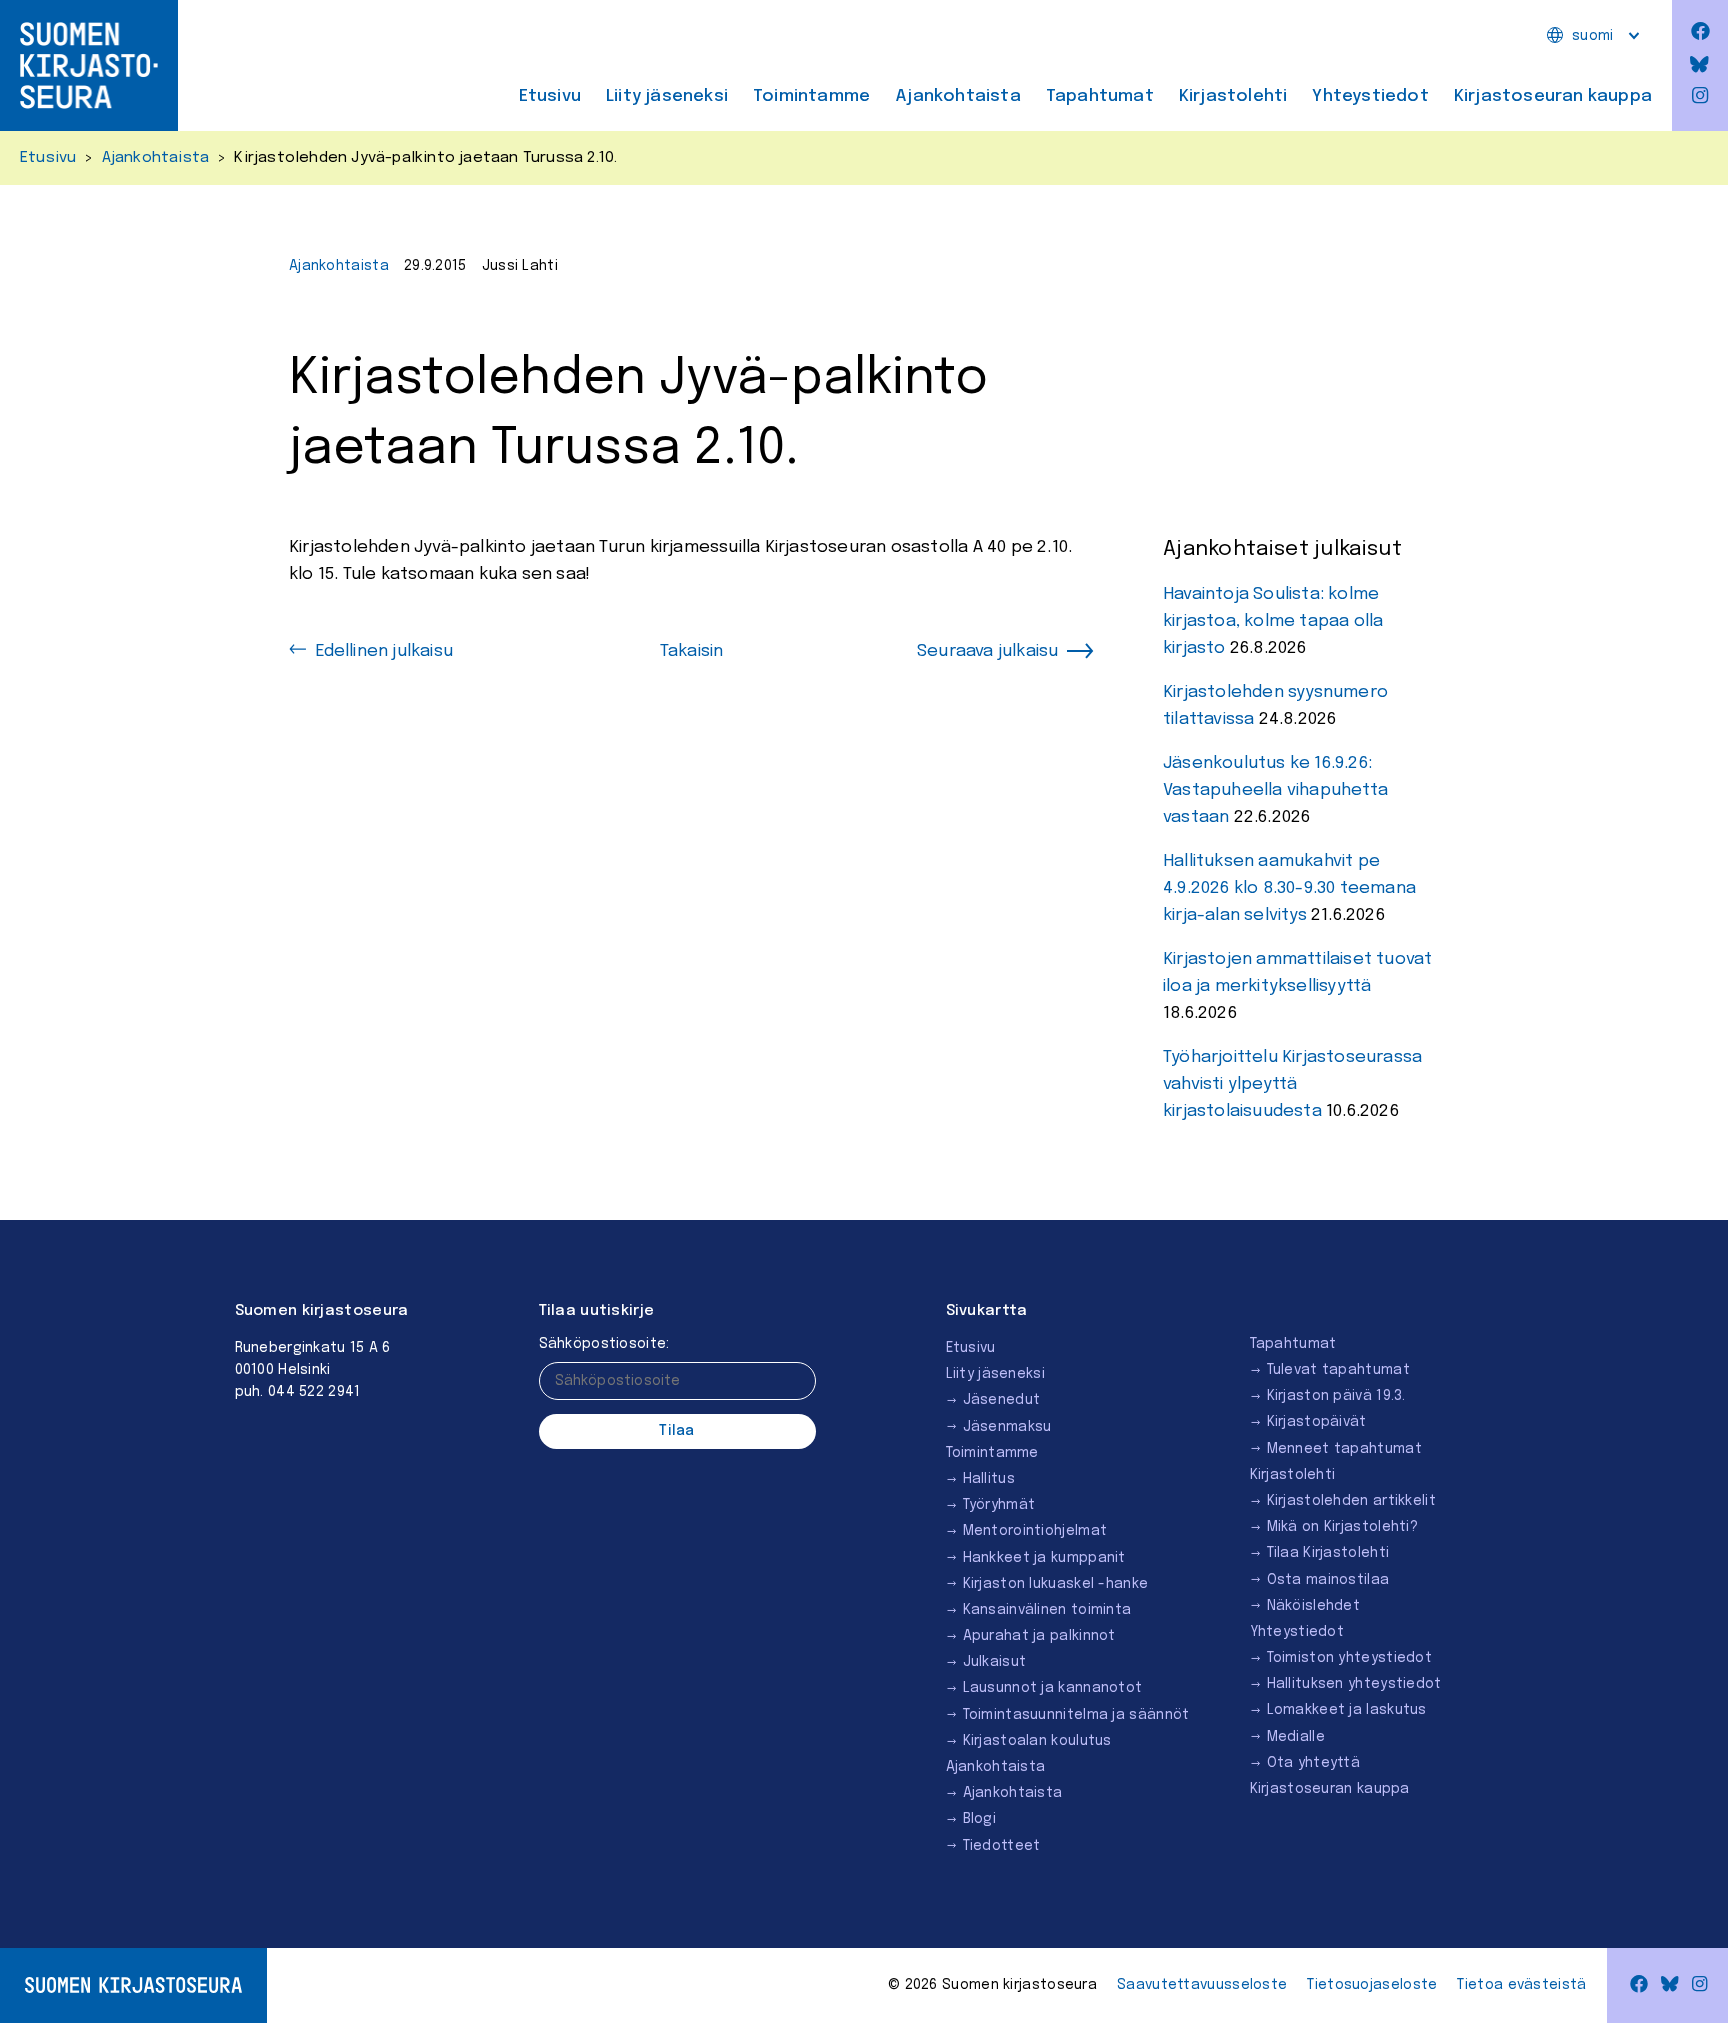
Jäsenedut (1002, 1400)
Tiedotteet (1002, 1846)
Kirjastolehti (1233, 96)
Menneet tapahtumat (1344, 1449)
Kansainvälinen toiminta (1047, 1610)
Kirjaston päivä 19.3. (1336, 1396)
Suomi (1593, 36)
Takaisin (692, 651)
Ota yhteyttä (1314, 1763)
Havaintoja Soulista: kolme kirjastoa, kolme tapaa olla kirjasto (1273, 621)
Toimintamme (811, 96)
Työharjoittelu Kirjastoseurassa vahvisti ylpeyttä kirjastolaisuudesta (1292, 1084)
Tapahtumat (1100, 96)
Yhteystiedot (1370, 96)
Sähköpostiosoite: (604, 1344)
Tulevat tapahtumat (1338, 1370)
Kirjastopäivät (1317, 1422)
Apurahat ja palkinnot (1039, 1636)
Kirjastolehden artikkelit (1352, 1501)
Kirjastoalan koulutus (1037, 1741)
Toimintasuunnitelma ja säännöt (1076, 1715)
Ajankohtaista (958, 96)
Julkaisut (995, 1662)
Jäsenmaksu (1007, 1427)
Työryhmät (999, 1505)
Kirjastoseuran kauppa (1553, 96)
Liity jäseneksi (667, 96)
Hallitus (989, 1479)
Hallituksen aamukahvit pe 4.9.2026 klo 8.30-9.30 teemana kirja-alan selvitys (1289, 888)
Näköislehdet (1314, 1606)
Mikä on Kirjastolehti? (1343, 1527)
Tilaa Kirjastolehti (1328, 1553)
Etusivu (550, 96)
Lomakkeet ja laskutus (1347, 1710)
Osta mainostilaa (1328, 1580)
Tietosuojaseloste (1372, 1985)
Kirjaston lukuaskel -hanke (1056, 1584)
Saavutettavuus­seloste (1202, 1985)
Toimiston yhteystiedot (1350, 1658)
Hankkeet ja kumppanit (1044, 1558)
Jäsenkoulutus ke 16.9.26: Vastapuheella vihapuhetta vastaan (1275, 790)
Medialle (1296, 1737)
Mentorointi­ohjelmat (1035, 1531)
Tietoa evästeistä (1521, 1985)
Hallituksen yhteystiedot (1354, 1684)
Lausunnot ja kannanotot (1053, 1688)
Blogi (980, 1819)
